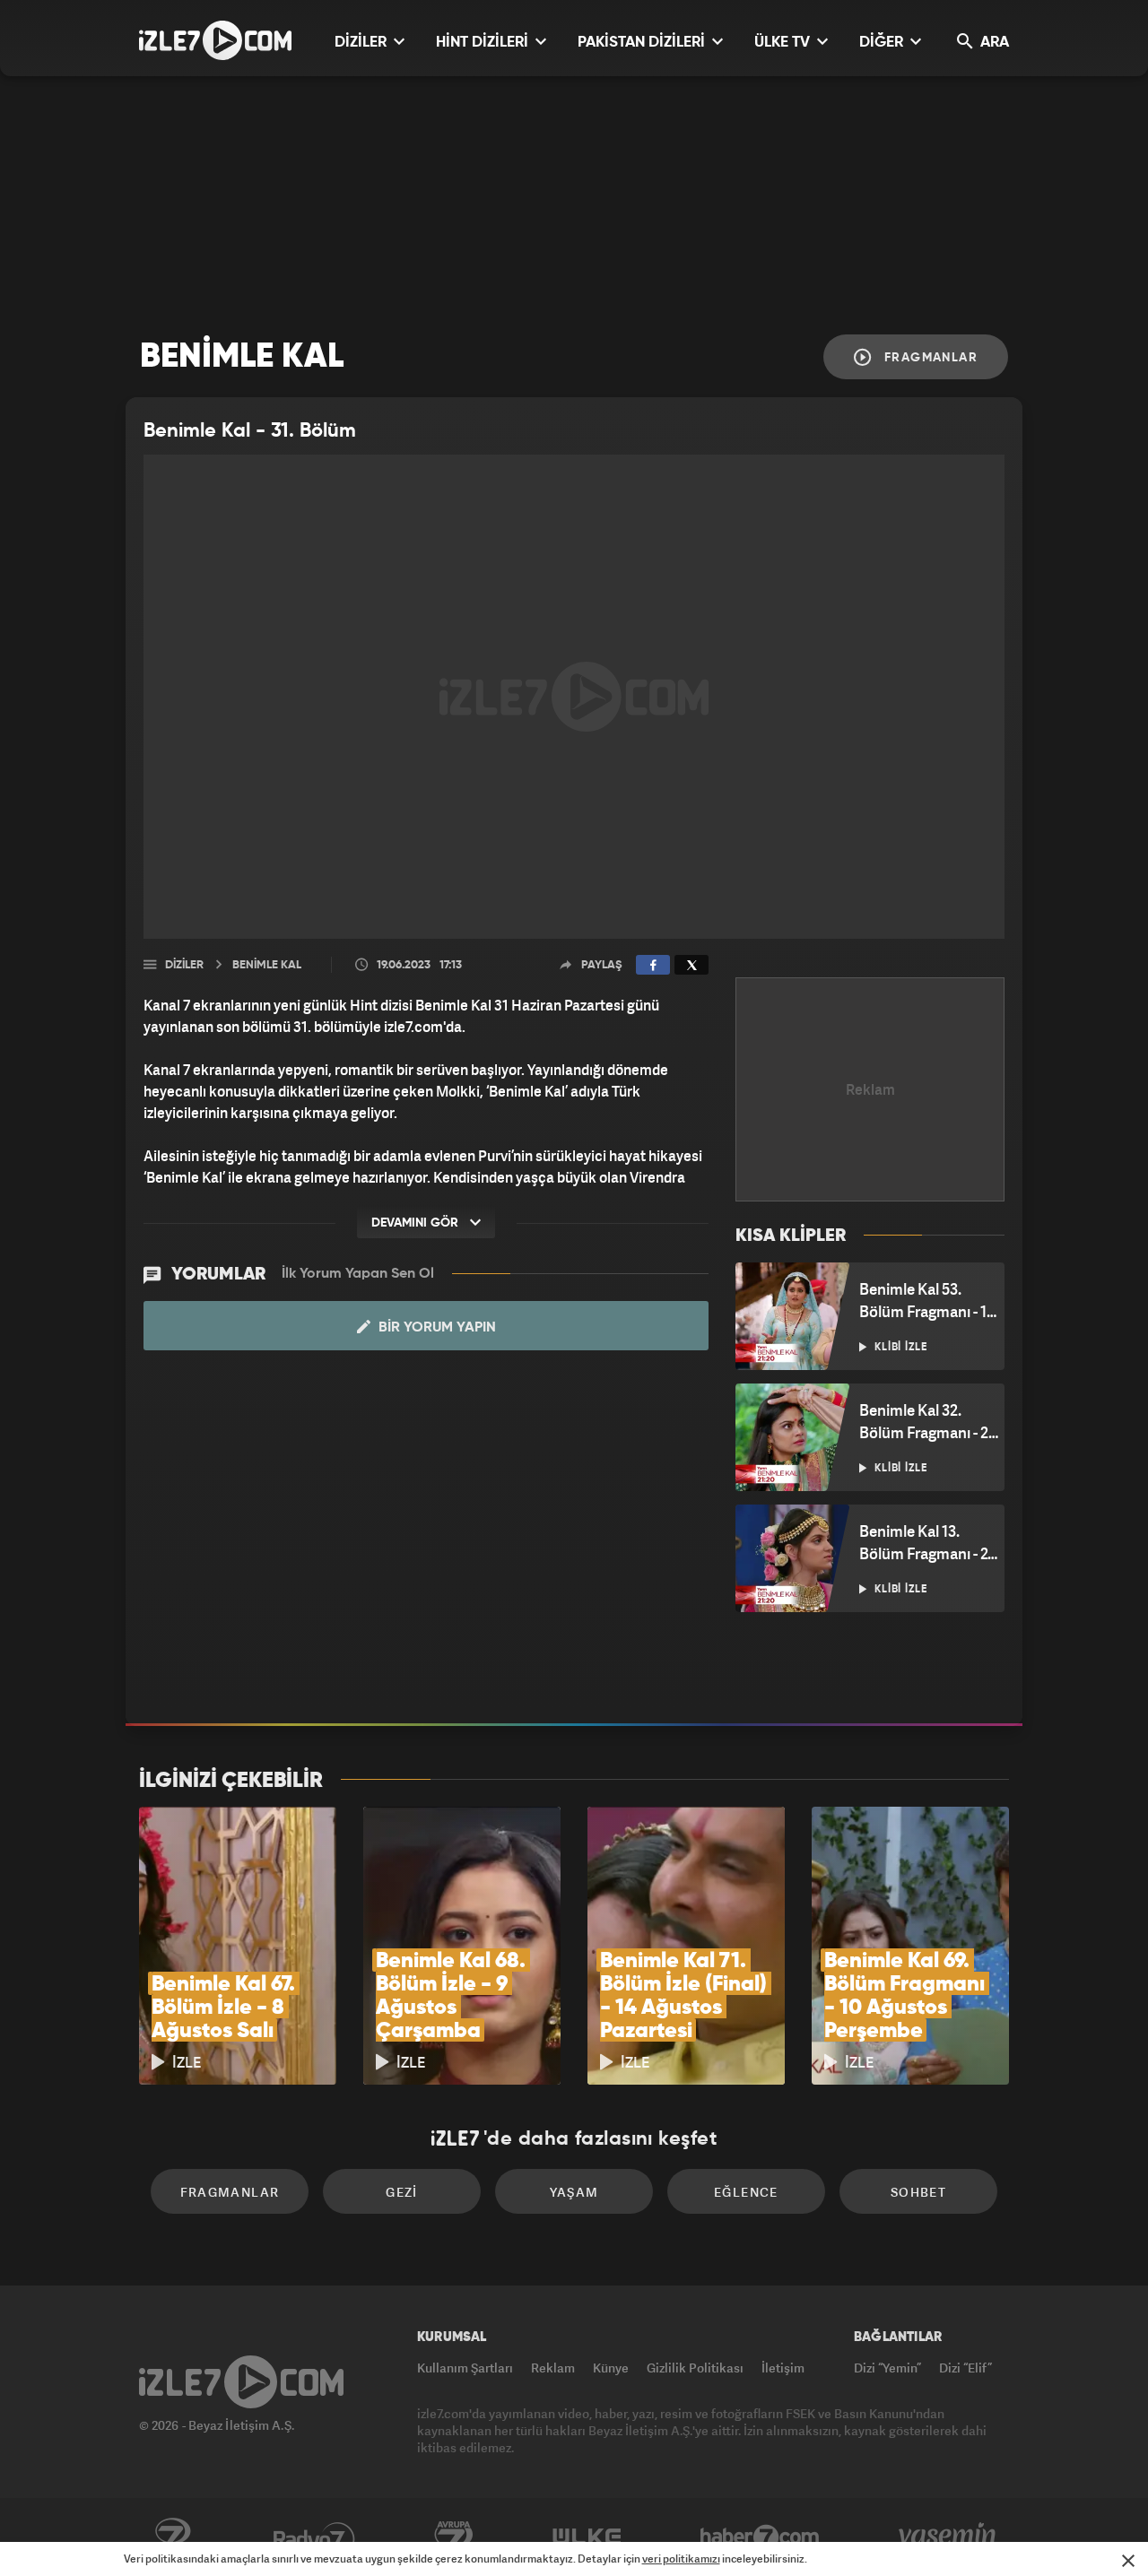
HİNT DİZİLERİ (484, 43)
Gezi (402, 2192)
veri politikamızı (681, 2559)
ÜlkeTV (587, 2537)
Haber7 (760, 2537)
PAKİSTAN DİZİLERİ (643, 43)
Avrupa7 (454, 2537)
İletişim (783, 2368)
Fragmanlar (929, 358)
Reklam (553, 2368)
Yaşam (574, 2192)
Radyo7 (314, 2537)
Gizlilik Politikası (695, 2368)
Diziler (184, 965)
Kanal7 (172, 2537)
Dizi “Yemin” (887, 2368)
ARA (993, 43)
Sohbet (918, 2192)
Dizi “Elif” (965, 2368)
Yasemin (949, 2537)
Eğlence (746, 2192)
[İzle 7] (215, 40)
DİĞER (883, 43)
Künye (611, 2368)
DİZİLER (362, 43)
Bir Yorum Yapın (435, 1328)
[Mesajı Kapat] (1128, 2561)
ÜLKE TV (784, 43)
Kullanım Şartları (465, 2368)
